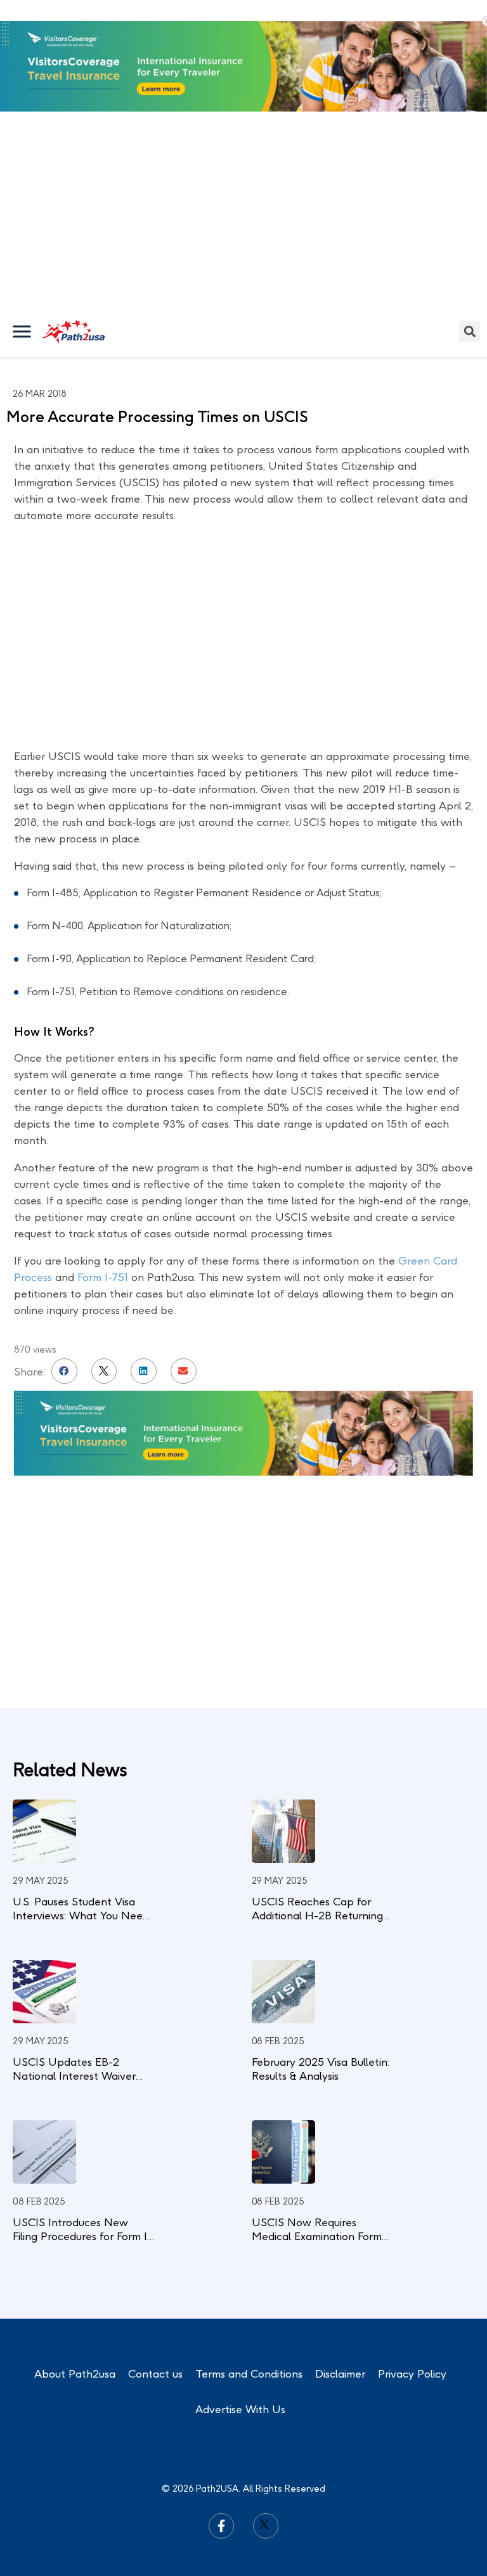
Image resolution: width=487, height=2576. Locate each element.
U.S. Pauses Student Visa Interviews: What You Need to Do (81, 1916)
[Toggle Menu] (23, 331)
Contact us (155, 2374)
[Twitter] (266, 2526)
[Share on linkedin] (144, 1371)
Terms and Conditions (249, 2374)
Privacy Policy (412, 2374)
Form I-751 (104, 1277)
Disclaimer (340, 2374)
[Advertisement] (243, 211)
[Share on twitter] (104, 1371)
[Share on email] (184, 1371)
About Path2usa (75, 2374)
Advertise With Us (240, 2409)
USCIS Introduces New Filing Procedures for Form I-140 (82, 2236)
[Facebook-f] (221, 2526)
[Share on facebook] (64, 1371)
